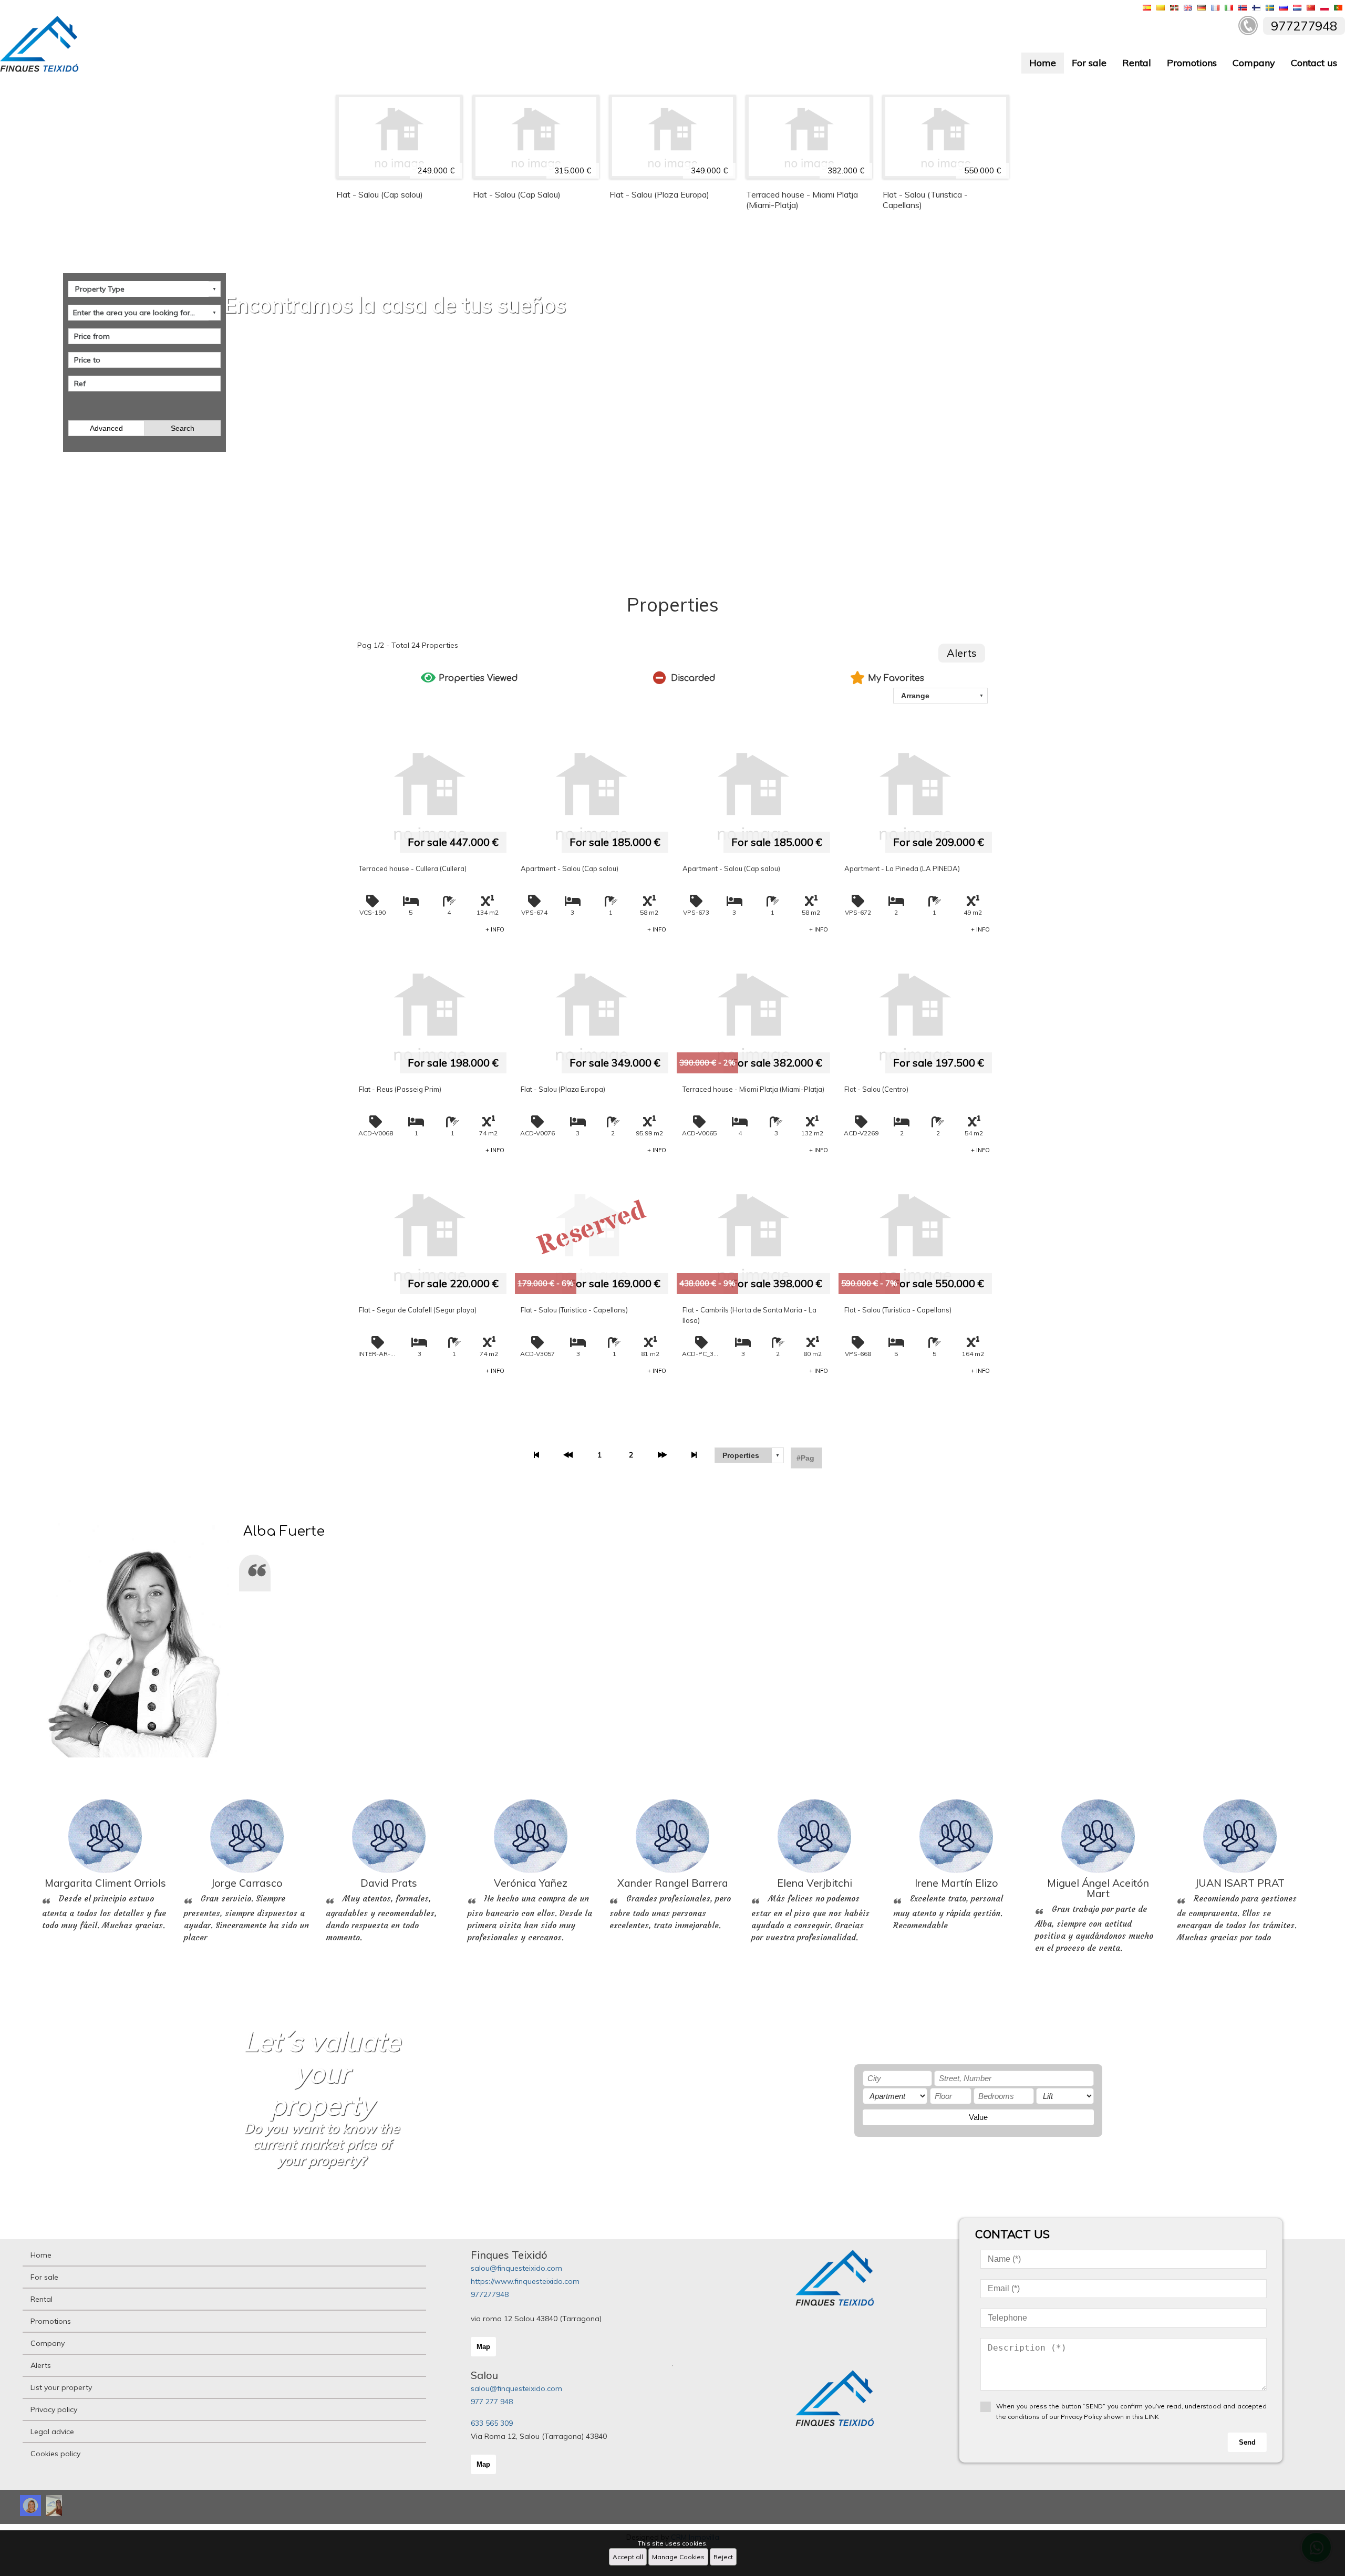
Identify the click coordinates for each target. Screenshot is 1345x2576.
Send (1247, 2442)
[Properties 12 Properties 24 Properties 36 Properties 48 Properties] (749, 1455)
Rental (1137, 63)
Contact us (1314, 63)
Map (483, 2347)
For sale (1089, 63)
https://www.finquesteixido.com (525, 2281)
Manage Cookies (678, 2557)
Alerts (962, 653)
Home (1043, 63)
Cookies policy (55, 2454)
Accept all (628, 2557)
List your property (61, 2387)
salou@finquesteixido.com (516, 2268)
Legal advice (52, 2432)
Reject (723, 2557)
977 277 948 (492, 2402)
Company (1254, 63)
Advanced (106, 428)
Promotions (1192, 63)
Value (978, 2117)
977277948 (490, 2294)
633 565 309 (492, 2423)
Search (183, 428)
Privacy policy (54, 2409)
